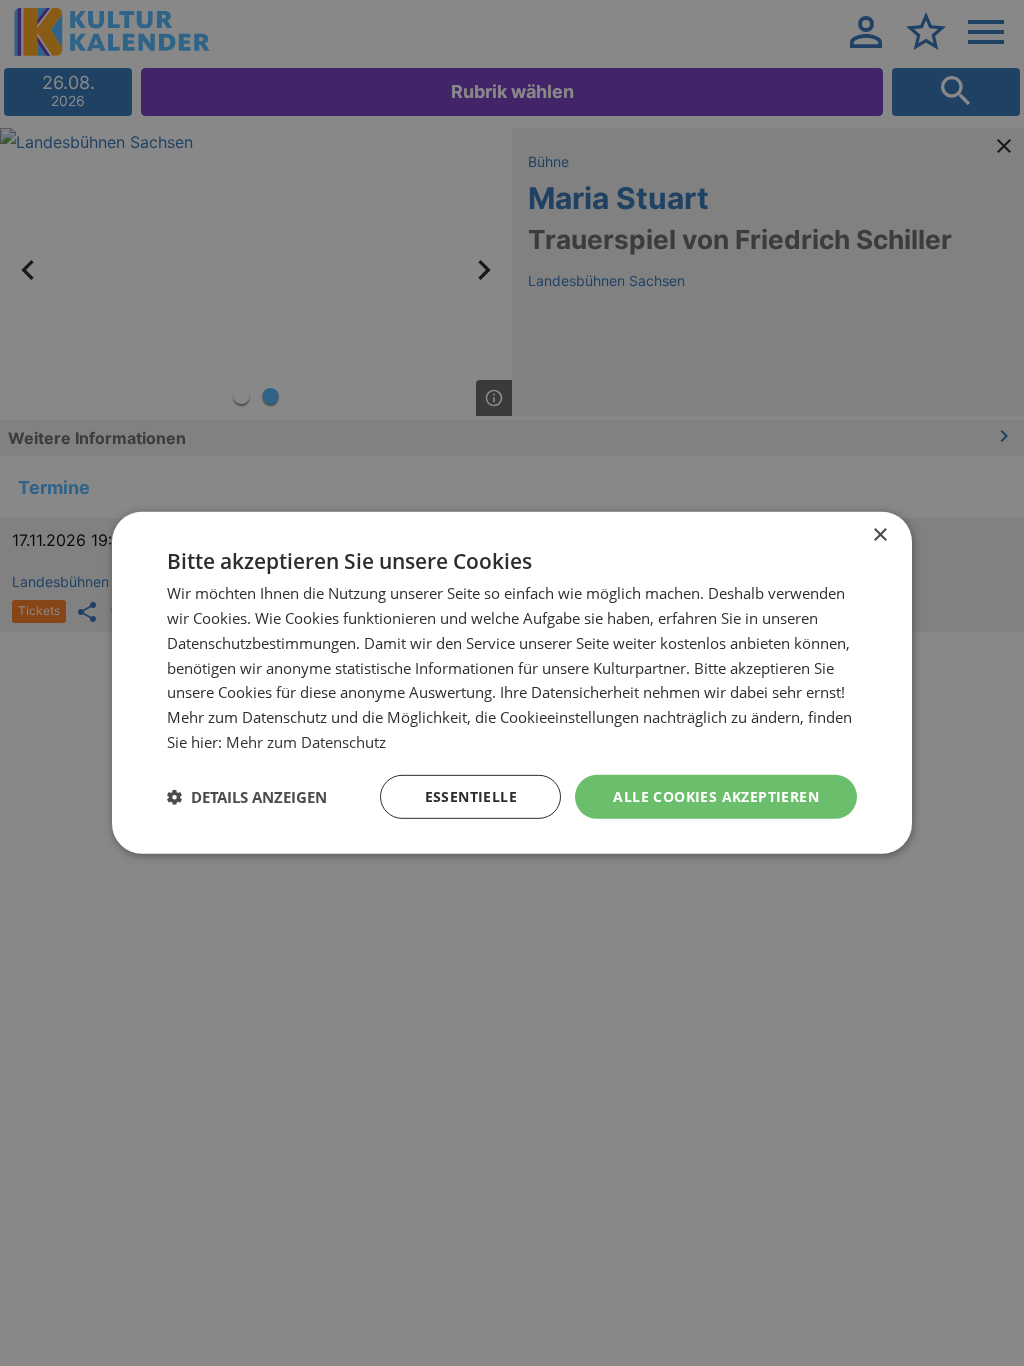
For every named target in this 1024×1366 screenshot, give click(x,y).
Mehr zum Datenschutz (306, 742)
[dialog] (512, 683)
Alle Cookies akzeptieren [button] (716, 795)
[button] (247, 797)
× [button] (879, 535)
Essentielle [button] (471, 795)
